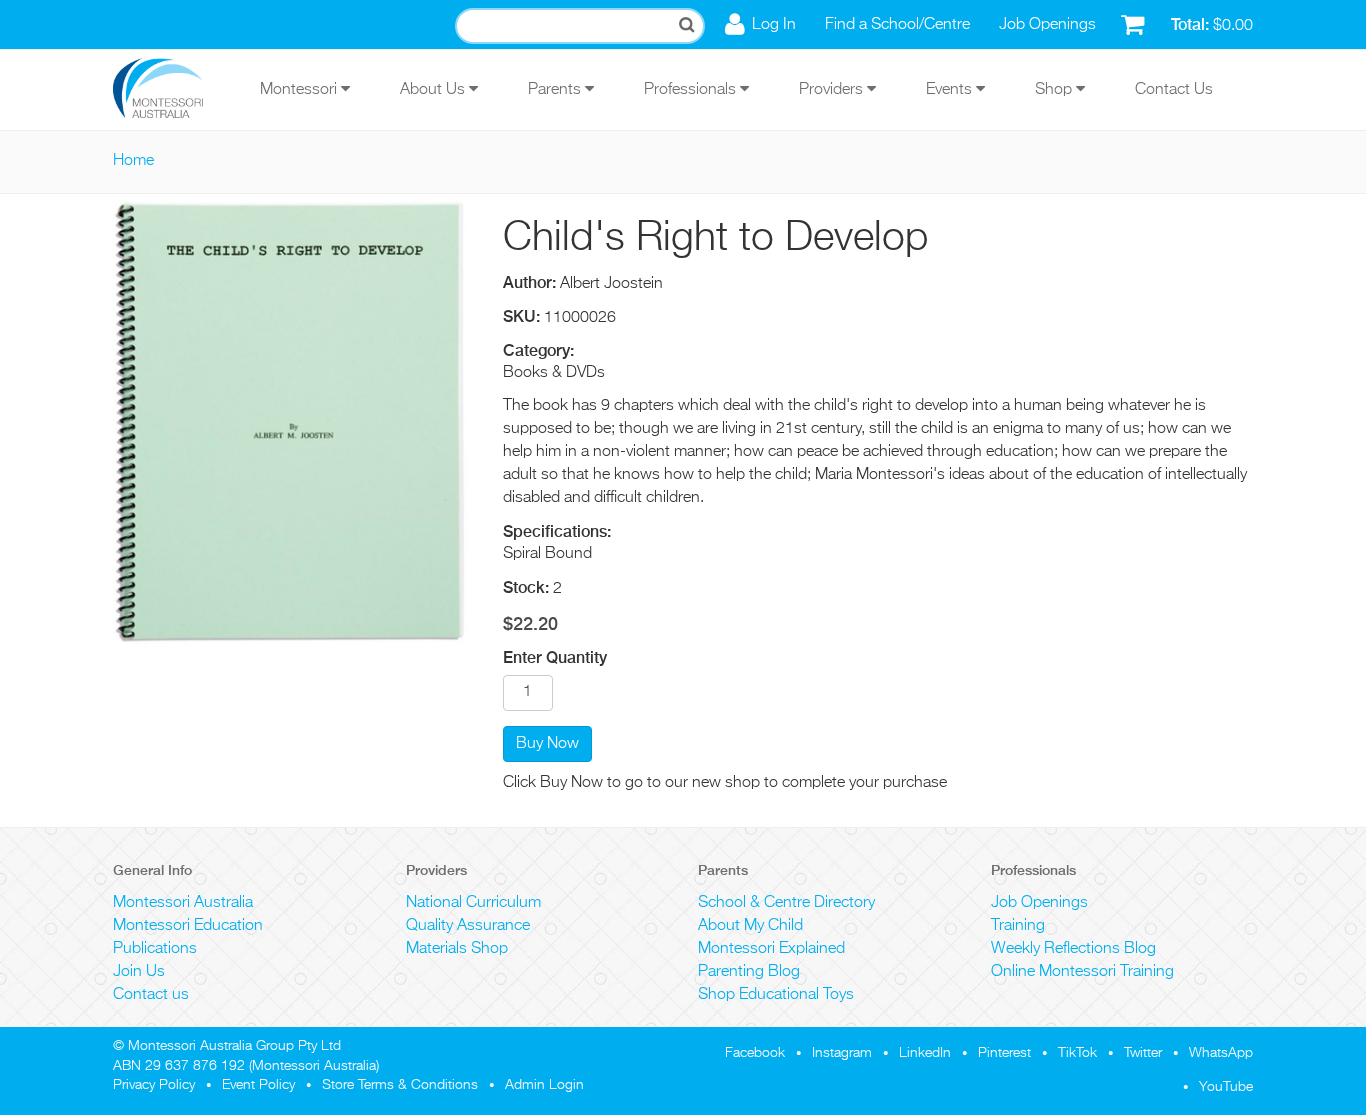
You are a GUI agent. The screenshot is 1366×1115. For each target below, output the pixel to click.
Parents (556, 90)
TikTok (1077, 1053)
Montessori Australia (183, 903)
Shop (1055, 90)
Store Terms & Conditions (400, 1085)
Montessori (300, 90)
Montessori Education (188, 926)
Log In (774, 25)
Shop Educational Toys (776, 995)
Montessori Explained (771, 949)
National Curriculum (473, 903)
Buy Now (547, 744)
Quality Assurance (468, 926)
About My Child (750, 926)
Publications (155, 949)
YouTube (1226, 1087)
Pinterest (1004, 1053)
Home (133, 161)
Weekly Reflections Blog (1073, 949)
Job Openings (1047, 25)
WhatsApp (1221, 1053)
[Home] (173, 90)
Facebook (755, 1053)
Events (951, 90)
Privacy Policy (154, 1085)
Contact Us (1174, 90)
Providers (833, 90)
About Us (434, 90)
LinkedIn (925, 1053)
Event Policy (258, 1085)
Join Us (139, 972)
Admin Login (544, 1085)
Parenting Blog (749, 972)
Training (1018, 926)
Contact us (151, 995)
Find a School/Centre (897, 25)
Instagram (842, 1053)
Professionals (692, 90)
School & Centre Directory (786, 903)
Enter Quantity (555, 657)
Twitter (1143, 1053)
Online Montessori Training (1082, 972)
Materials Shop (457, 949)
